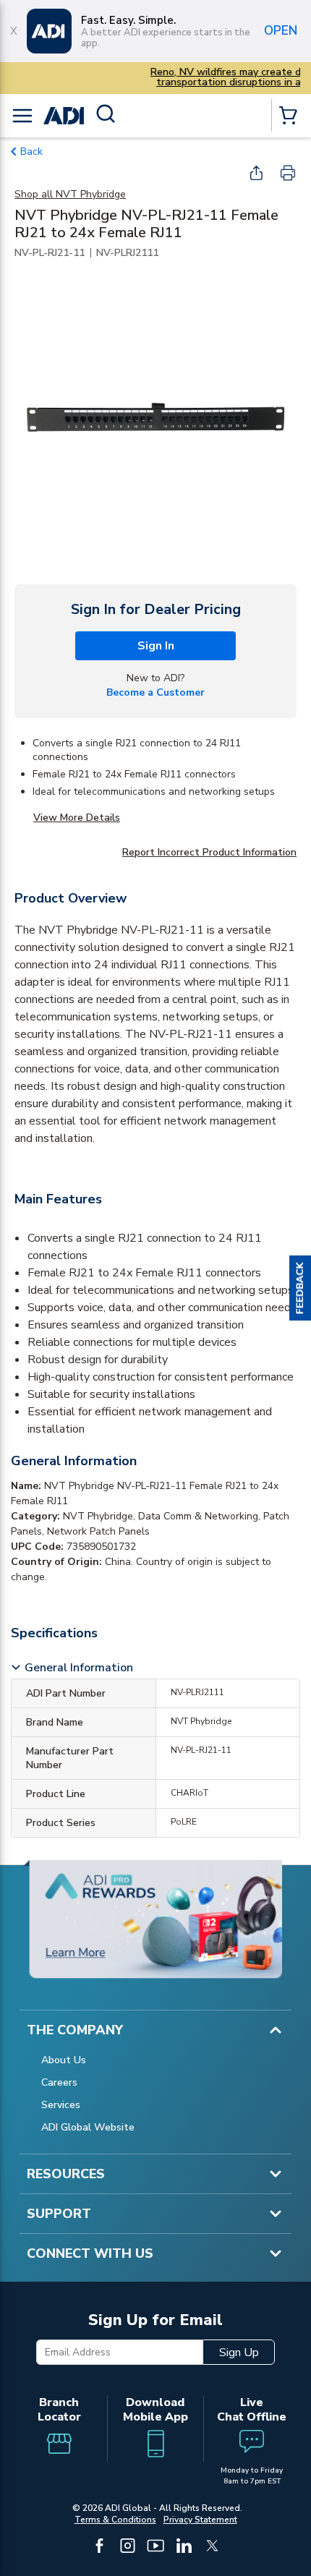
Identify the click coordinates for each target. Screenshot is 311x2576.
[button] (300, 1288)
